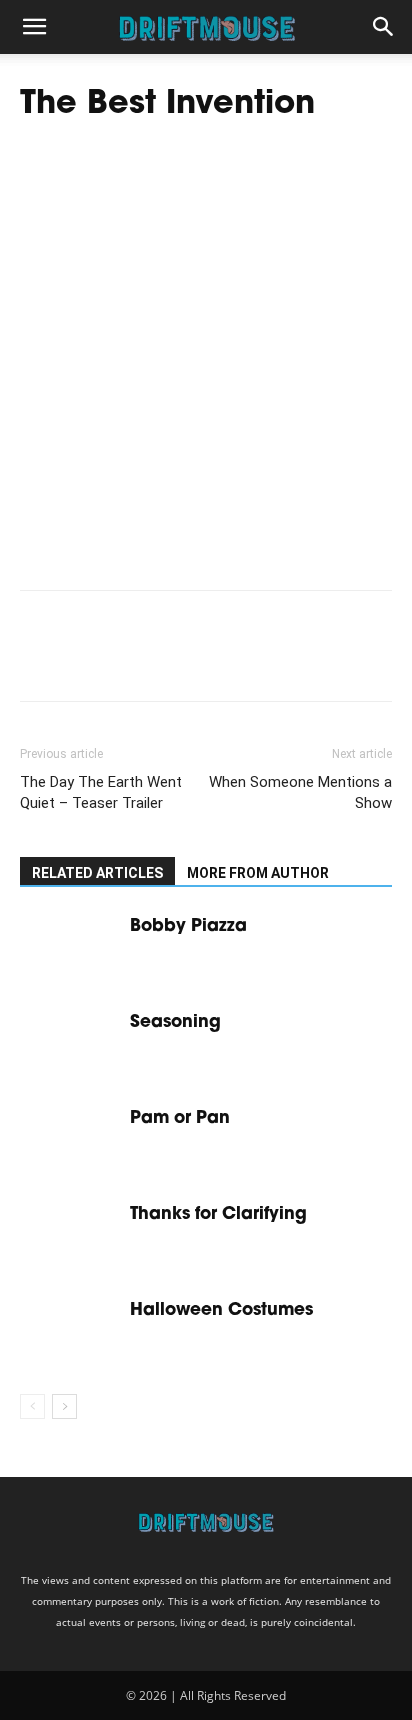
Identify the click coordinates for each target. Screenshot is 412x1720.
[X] (86, 660)
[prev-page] (32, 1406)
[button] (34, 27)
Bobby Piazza (188, 926)
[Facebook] (40, 660)
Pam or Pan (180, 1118)
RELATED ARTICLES (97, 873)
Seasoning (178, 1022)
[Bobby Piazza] (70, 948)
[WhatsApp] (178, 660)
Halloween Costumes (221, 1310)
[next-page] (64, 1406)
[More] (225, 660)
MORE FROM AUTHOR (258, 873)
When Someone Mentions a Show (300, 792)
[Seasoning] (70, 1044)
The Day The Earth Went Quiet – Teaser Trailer (101, 792)
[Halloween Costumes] (70, 1332)
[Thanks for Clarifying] (70, 1236)
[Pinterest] (132, 660)
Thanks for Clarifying (221, 1214)
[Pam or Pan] (70, 1140)
